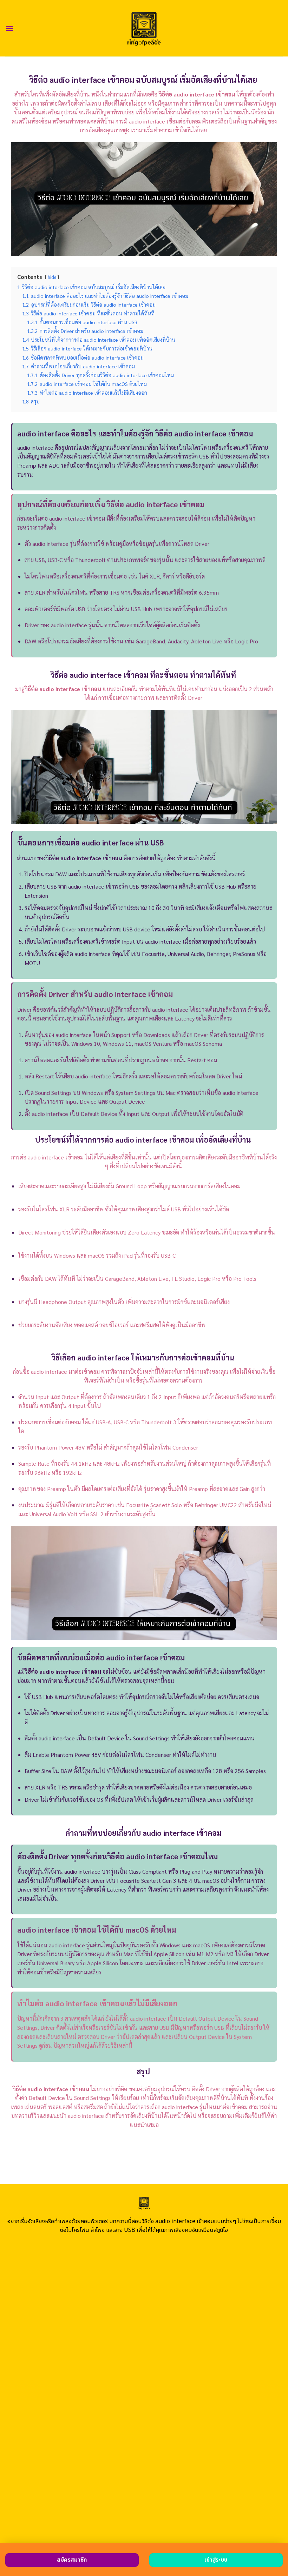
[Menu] (9, 28)
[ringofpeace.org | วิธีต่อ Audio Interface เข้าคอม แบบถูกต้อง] (144, 28)
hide (52, 277)
